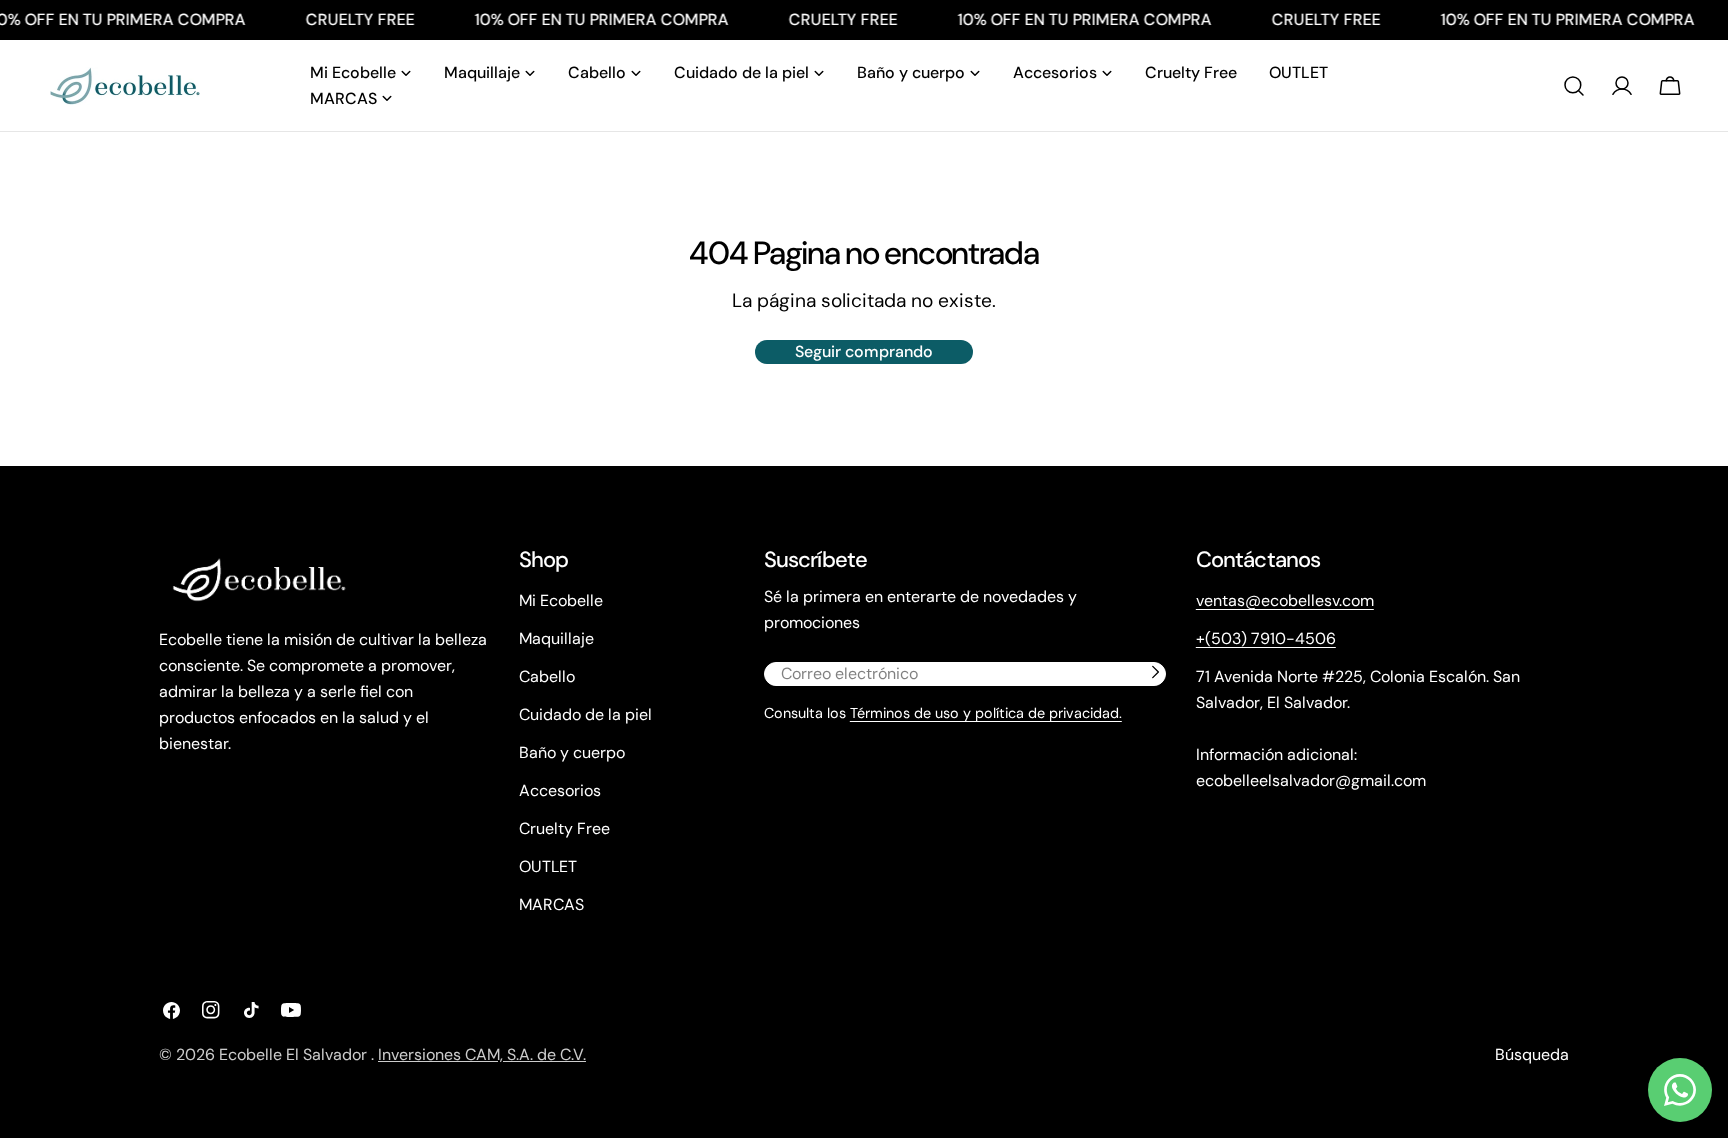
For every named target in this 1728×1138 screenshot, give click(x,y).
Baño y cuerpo (572, 752)
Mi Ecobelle (561, 600)
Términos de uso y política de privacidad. (986, 713)
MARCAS (551, 904)
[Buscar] (1574, 86)
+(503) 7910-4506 (1266, 638)
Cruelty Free (564, 828)
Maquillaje (556, 638)
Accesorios (560, 790)
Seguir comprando (864, 351)
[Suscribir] (1155, 672)
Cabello (547, 676)
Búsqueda (1532, 1054)
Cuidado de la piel (585, 714)
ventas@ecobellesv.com (1285, 600)
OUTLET (548, 866)
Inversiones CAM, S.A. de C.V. (482, 1054)
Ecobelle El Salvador (295, 1054)
